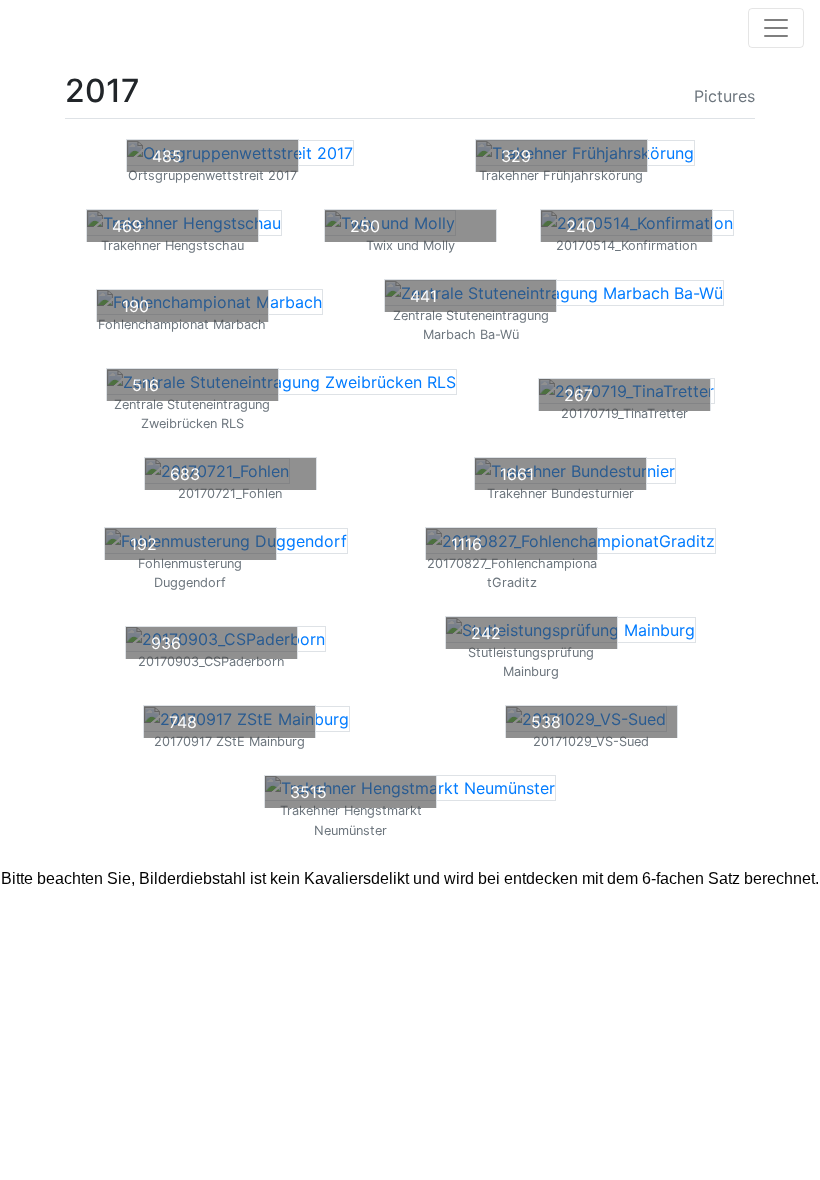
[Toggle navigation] (776, 28)
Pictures (722, 96)
